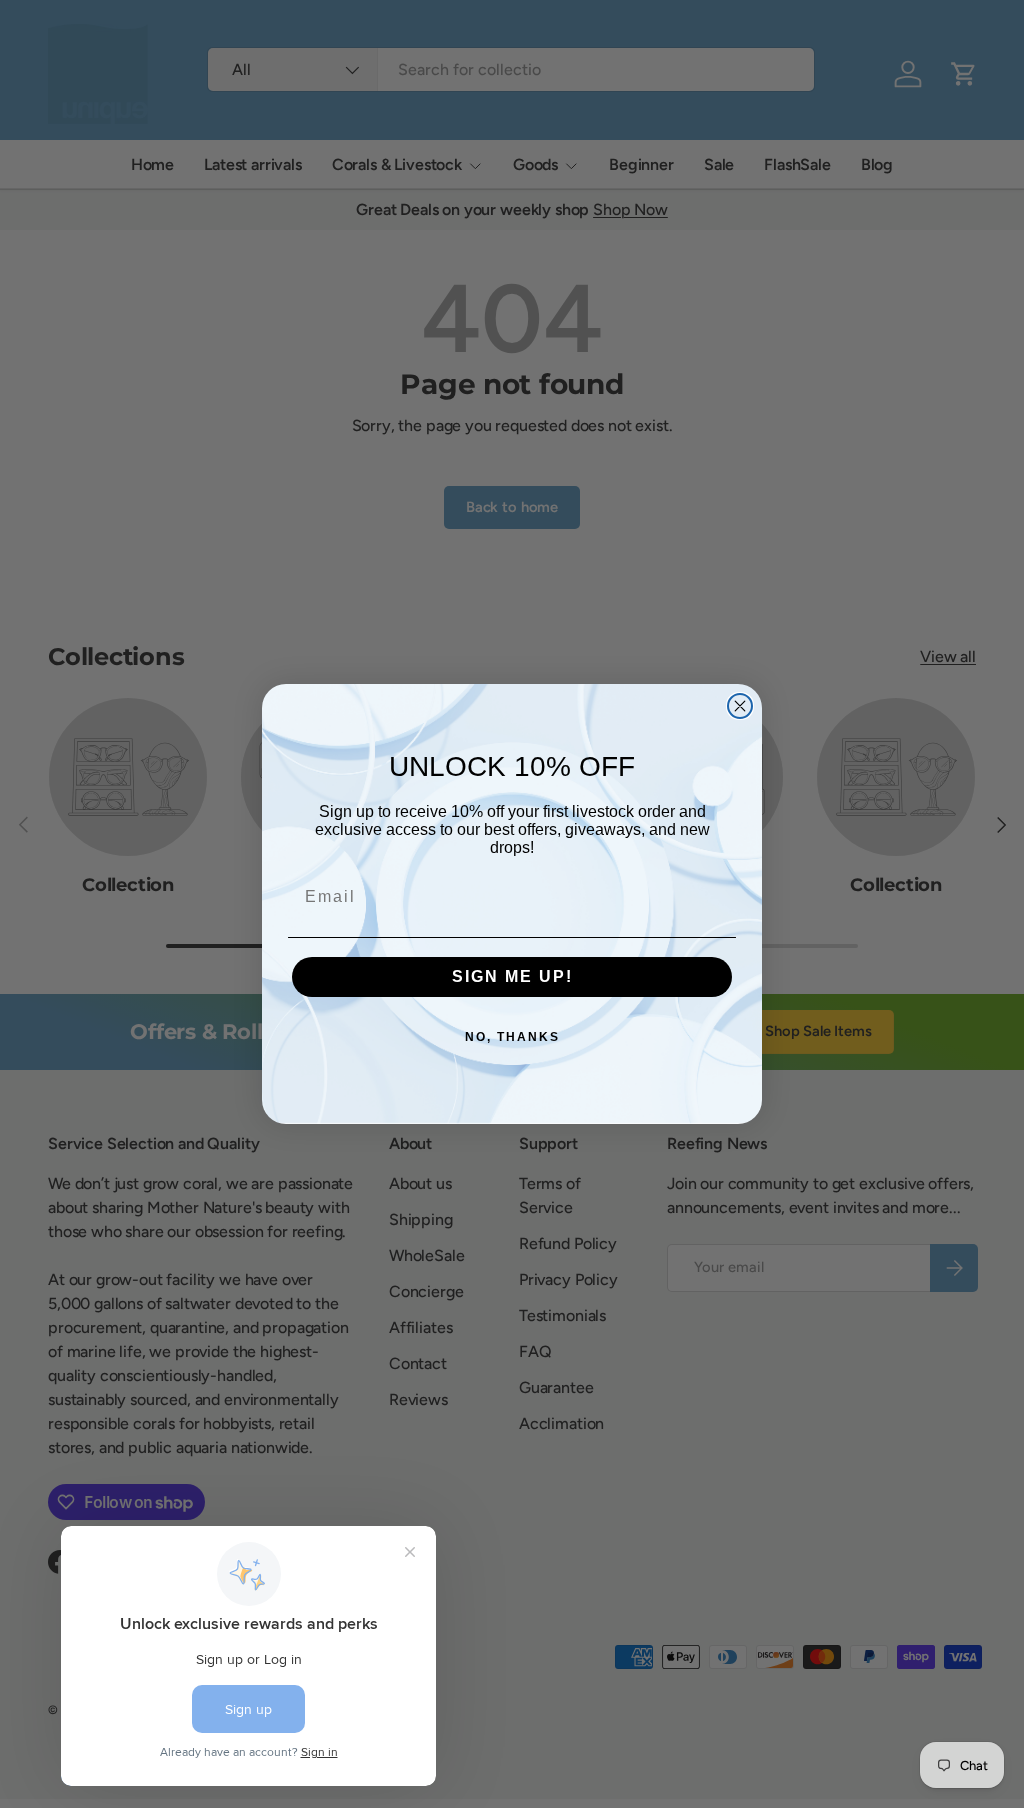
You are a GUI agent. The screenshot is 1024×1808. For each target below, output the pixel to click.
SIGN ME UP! (512, 976)
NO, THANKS (512, 1037)
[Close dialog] (740, 706)
